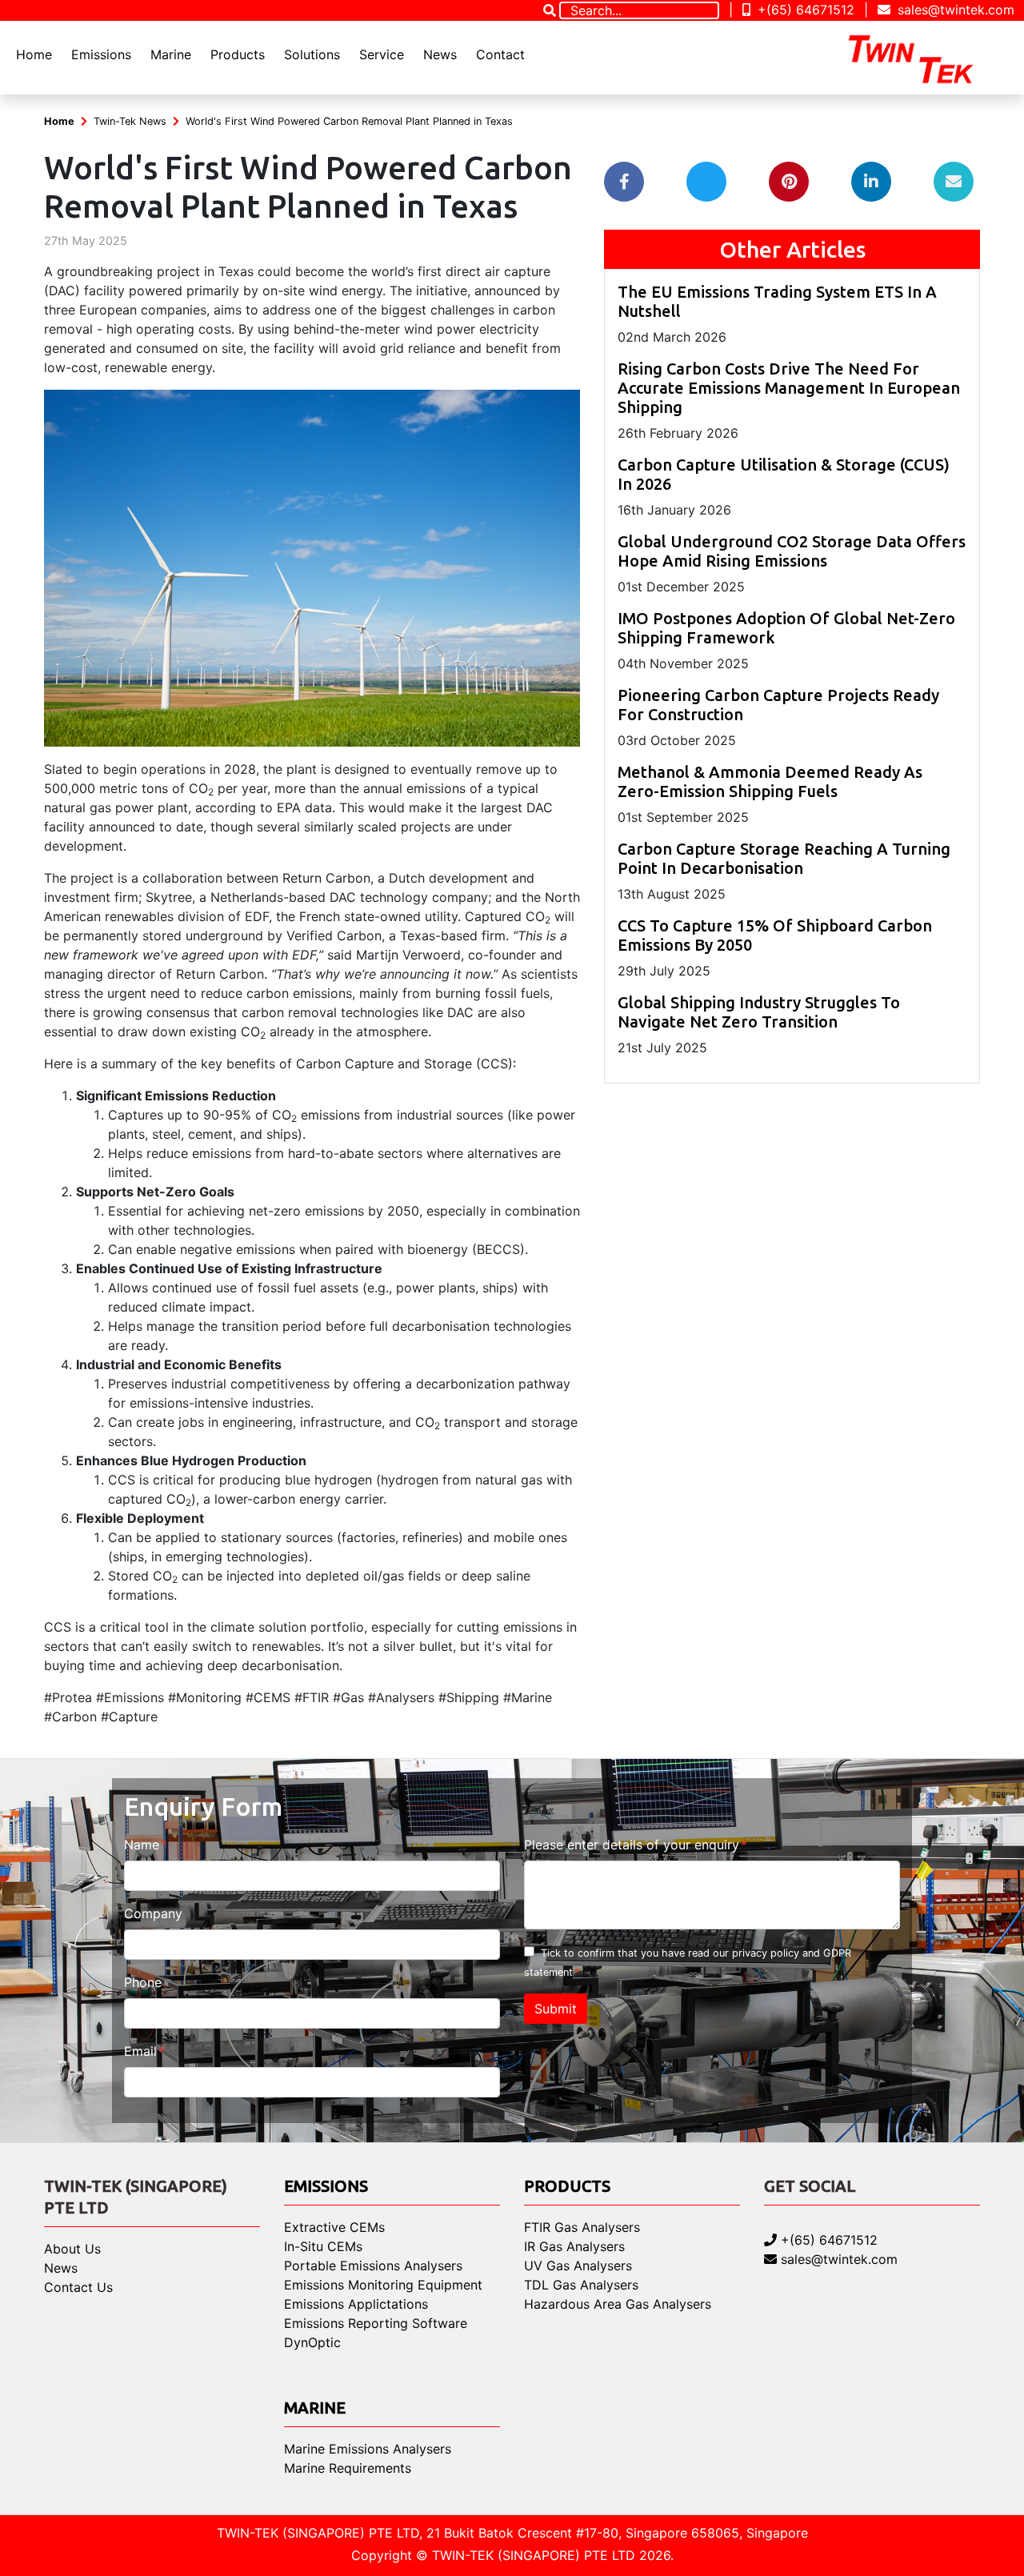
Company (153, 1913)
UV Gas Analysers (578, 2266)
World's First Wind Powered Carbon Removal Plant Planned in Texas (349, 121)
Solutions (312, 54)
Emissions (101, 54)
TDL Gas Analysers (581, 2285)
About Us (72, 2249)
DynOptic (312, 2342)
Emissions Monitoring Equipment (383, 2285)
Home (34, 54)
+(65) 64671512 (804, 10)
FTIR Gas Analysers (582, 2227)
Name (142, 1845)
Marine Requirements (348, 2468)
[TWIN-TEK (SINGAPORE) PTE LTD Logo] (925, 58)
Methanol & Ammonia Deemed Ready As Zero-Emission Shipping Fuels (770, 781)
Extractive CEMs (334, 2227)
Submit (556, 2009)
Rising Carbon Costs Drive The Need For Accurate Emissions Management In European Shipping (789, 388)
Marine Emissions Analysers (368, 2449)
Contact (500, 54)
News (440, 54)
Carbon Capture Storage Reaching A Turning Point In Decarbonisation (784, 858)
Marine (171, 54)
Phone (143, 1982)
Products (238, 54)
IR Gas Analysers (574, 2246)
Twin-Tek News (130, 121)
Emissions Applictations (356, 2304)
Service (382, 54)
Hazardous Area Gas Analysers (618, 2304)
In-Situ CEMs (323, 2246)
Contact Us (78, 2287)
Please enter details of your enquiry (632, 1845)
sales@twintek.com (954, 10)
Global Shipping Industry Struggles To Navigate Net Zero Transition (759, 1012)
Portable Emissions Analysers (373, 2266)
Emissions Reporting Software (376, 2323)
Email (140, 2051)
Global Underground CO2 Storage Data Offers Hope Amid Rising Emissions (792, 551)
